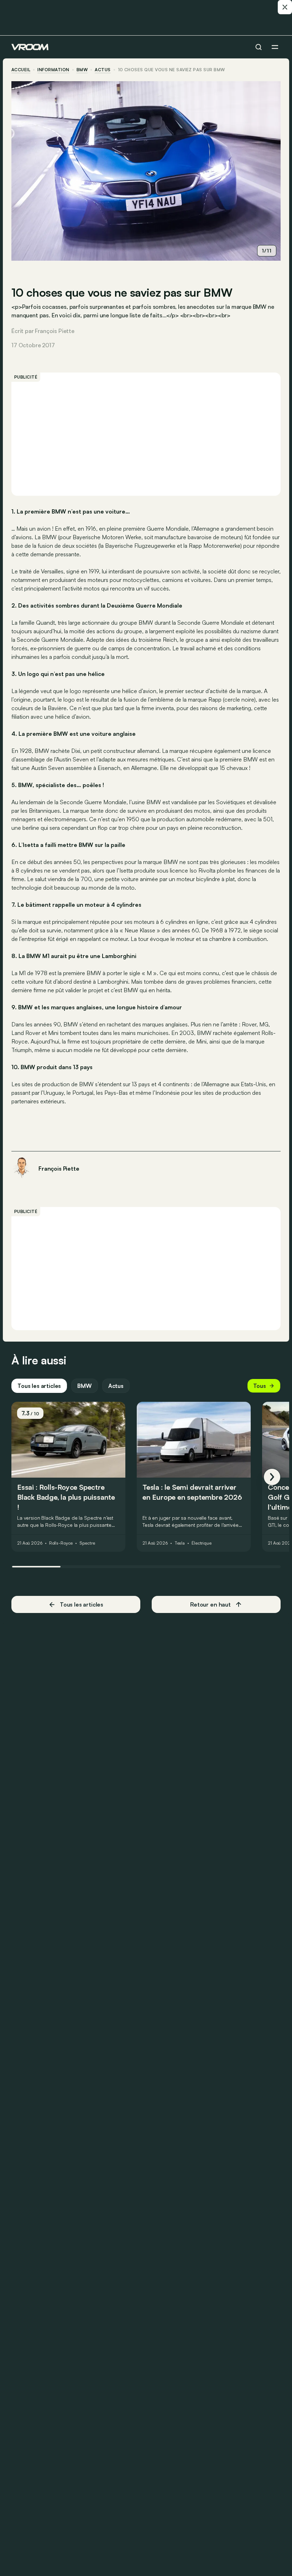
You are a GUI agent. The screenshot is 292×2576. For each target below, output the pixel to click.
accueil (21, 70)
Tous (260, 1386)
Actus (116, 1386)
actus (103, 70)
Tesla (180, 1543)
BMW (82, 70)
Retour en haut (210, 1604)
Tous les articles (39, 1386)
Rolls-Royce (61, 1543)
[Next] (272, 1477)
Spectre (87, 1543)
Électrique (202, 1543)
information (53, 70)
